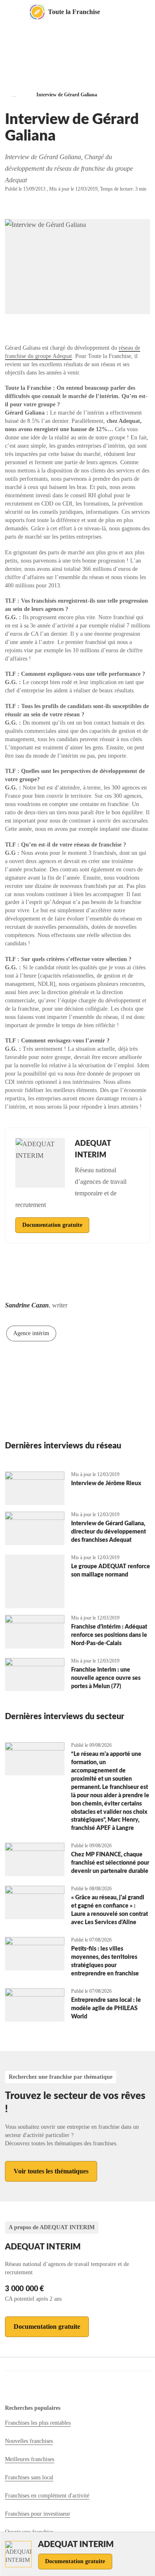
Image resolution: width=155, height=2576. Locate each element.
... (14, 95)
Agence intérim (31, 1333)
